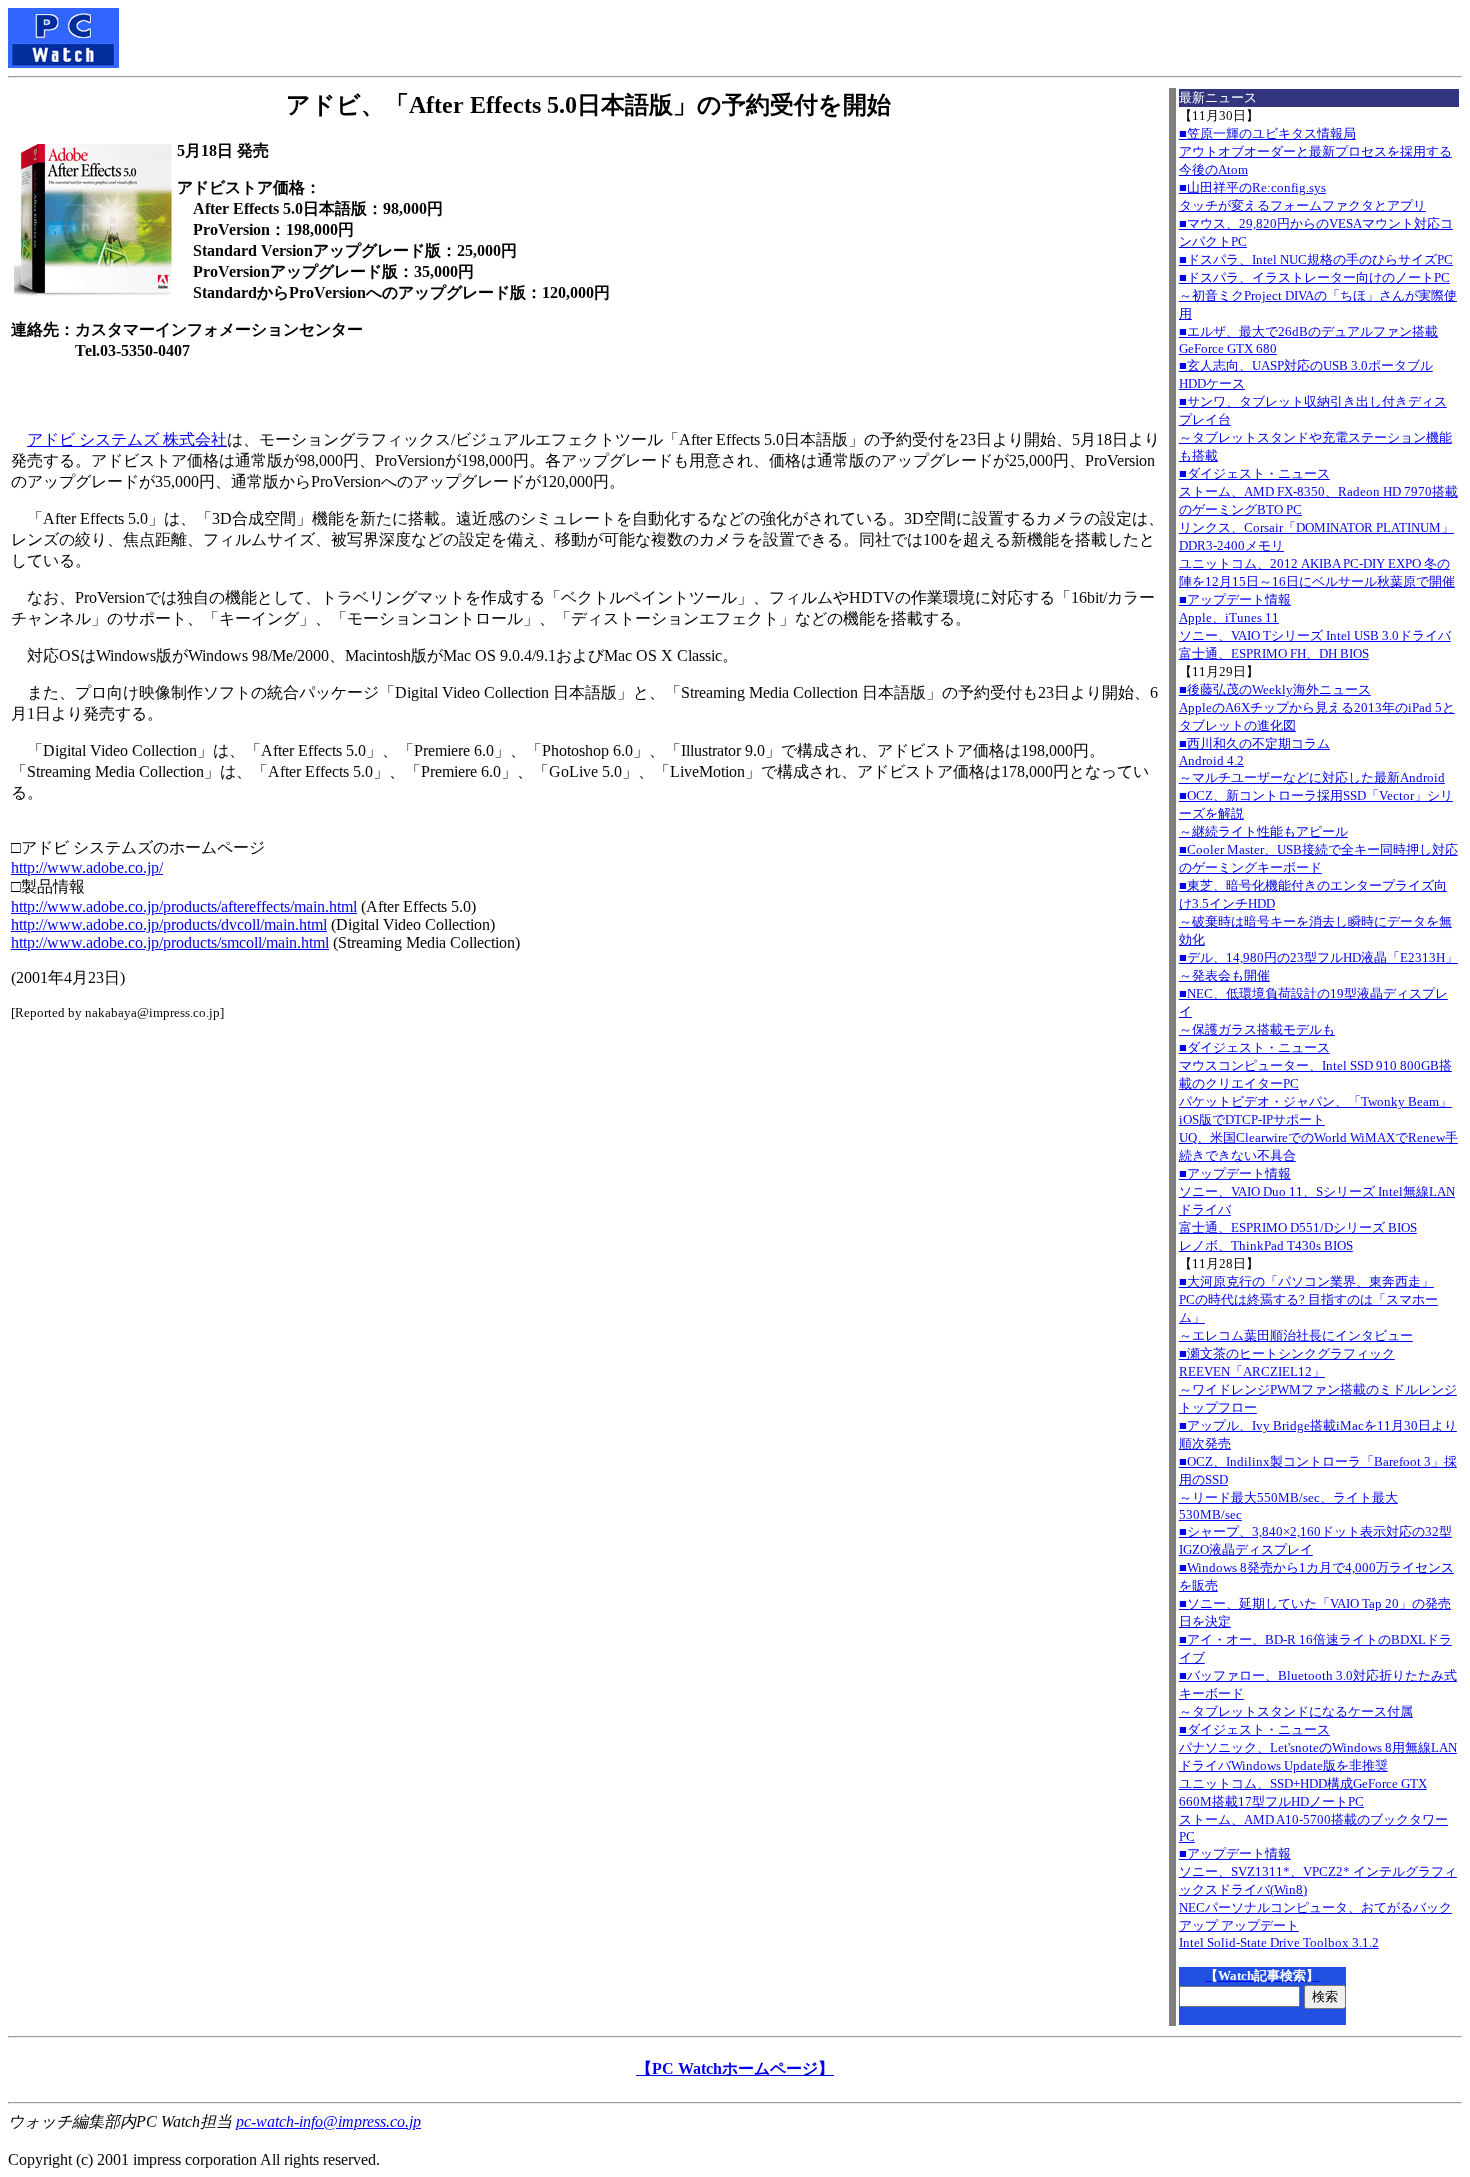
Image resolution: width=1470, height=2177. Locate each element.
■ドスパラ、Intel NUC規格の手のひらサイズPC (1316, 259)
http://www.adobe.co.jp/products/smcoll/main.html (170, 942)
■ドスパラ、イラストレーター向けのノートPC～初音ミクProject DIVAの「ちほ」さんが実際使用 (1318, 295)
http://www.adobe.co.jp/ (87, 867)
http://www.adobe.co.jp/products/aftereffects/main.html (184, 906)
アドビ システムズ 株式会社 (127, 439)
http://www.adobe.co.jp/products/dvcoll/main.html (169, 924)
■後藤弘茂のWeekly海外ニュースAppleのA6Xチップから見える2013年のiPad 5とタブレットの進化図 (1317, 707)
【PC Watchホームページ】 (735, 2068)
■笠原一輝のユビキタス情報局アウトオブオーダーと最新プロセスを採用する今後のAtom (1315, 151)
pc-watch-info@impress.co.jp (328, 2121)
